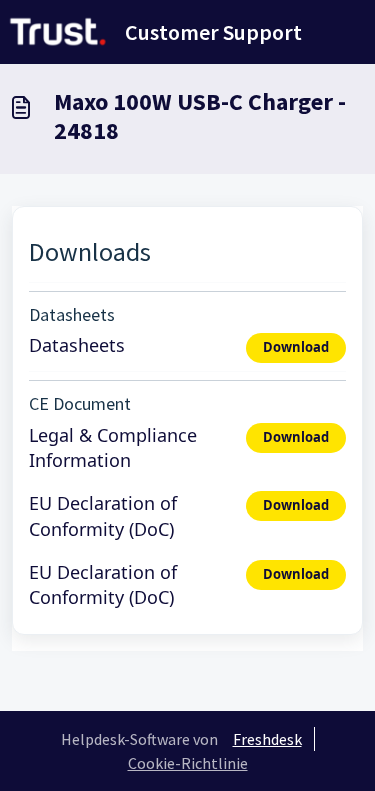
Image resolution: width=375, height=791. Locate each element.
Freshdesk (267, 739)
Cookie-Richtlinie (188, 763)
